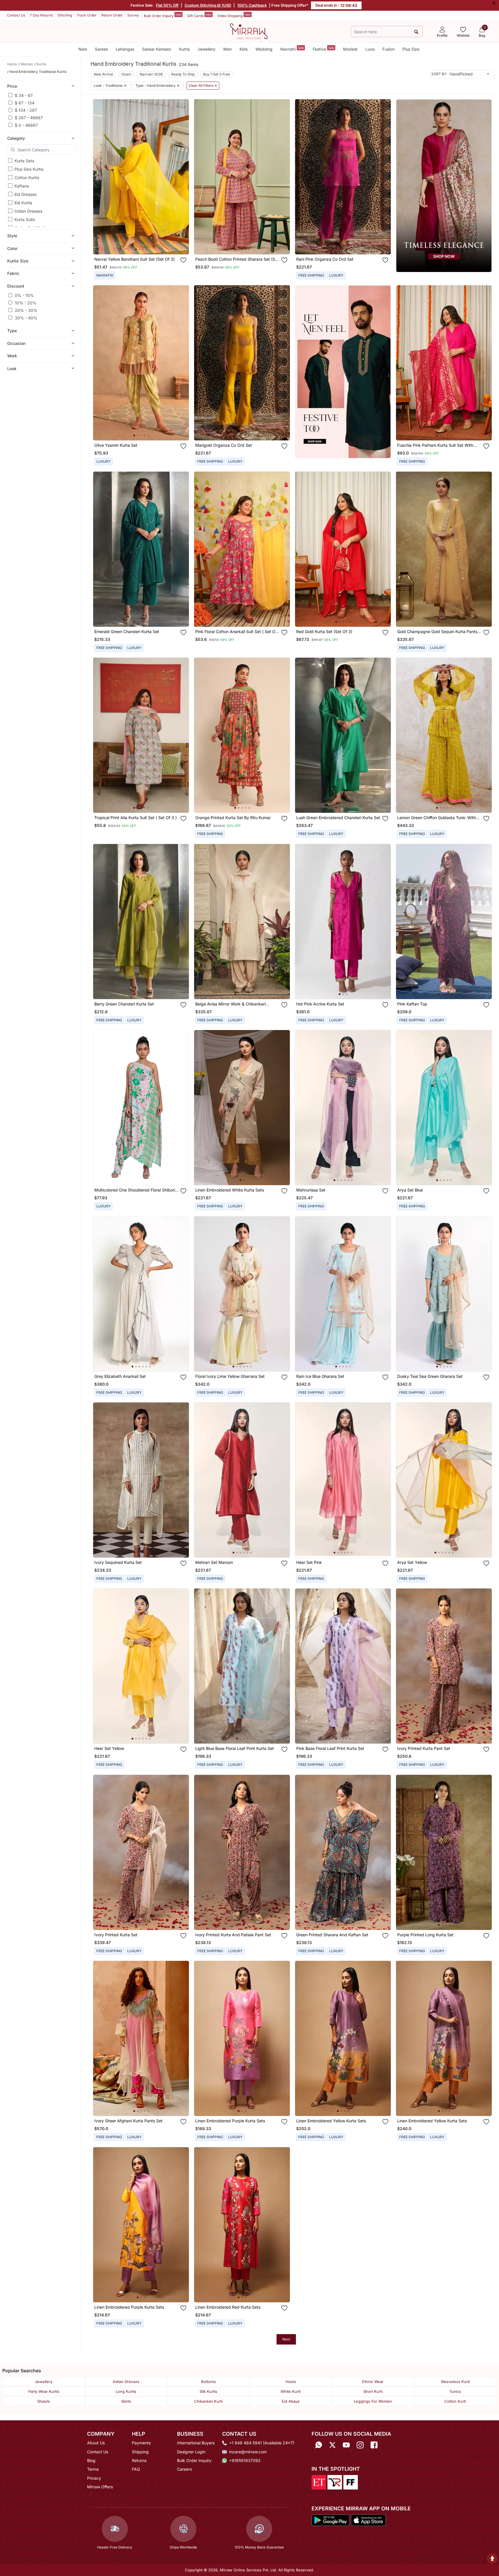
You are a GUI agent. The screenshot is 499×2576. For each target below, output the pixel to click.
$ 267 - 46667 (29, 118)
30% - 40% (26, 318)
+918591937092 (245, 2460)
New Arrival (103, 74)
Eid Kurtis (23, 203)
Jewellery (207, 49)
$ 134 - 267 (26, 110)
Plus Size (411, 49)
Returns (139, 2460)
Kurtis (184, 49)
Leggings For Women (373, 2401)
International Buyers (196, 2443)
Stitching (65, 15)
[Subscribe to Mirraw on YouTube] (346, 2445)
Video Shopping (234, 15)
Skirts (126, 2401)
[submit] (416, 32)
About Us (96, 2443)
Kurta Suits (25, 219)
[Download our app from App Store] (368, 2520)
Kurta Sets (24, 161)
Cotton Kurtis (27, 178)
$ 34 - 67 (24, 95)
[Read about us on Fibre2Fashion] (351, 2482)
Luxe (370, 49)
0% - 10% (24, 295)
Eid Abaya (291, 2401)
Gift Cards (199, 15)
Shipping (140, 2452)
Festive (323, 49)
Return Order (112, 15)
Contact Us (16, 15)
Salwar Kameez (157, 49)
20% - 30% (26, 310)
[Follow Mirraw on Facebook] (374, 2445)
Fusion (388, 49)
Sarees (101, 49)
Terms (93, 2469)
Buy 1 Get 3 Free (217, 74)
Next (286, 2339)
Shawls (44, 2401)
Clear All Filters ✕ (203, 86)
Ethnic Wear (373, 2382)
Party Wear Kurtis (44, 2391)
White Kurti (291, 2391)
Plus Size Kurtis (29, 169)
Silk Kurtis (208, 2391)
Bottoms (208, 2382)
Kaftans (22, 186)
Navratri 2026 (151, 74)
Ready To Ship (183, 74)
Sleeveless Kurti (455, 2382)
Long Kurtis (126, 2391)
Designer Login (191, 2452)
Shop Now (146, 244)
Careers (184, 2469)
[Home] (249, 31)
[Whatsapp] (318, 2445)
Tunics (455, 2391)
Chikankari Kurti (208, 2401)
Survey (133, 15)
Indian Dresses (28, 211)
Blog (91, 2460)
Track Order (87, 15)
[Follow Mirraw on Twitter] (332, 2445)
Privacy (94, 2478)
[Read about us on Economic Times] (319, 2482)
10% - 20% (26, 303)
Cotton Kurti (455, 2401)
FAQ (136, 2469)
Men (228, 49)
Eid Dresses (25, 194)
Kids (244, 49)
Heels (291, 2382)
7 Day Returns (41, 15)
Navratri (292, 49)
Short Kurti (373, 2391)
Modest (350, 49)
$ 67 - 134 (25, 103)
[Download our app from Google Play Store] (331, 2520)
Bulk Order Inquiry (163, 15)
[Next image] (182, 177)
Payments (141, 2443)
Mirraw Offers (100, 2487)
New (83, 49)
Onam (126, 74)
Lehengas (125, 49)
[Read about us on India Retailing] (335, 2482)
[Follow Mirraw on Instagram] (360, 2445)
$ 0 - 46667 (26, 125)
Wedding (264, 49)
